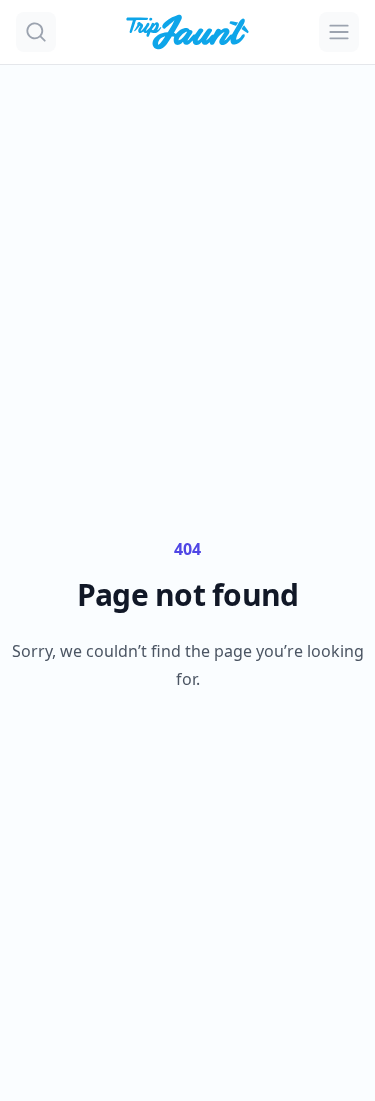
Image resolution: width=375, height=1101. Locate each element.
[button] (36, 32)
